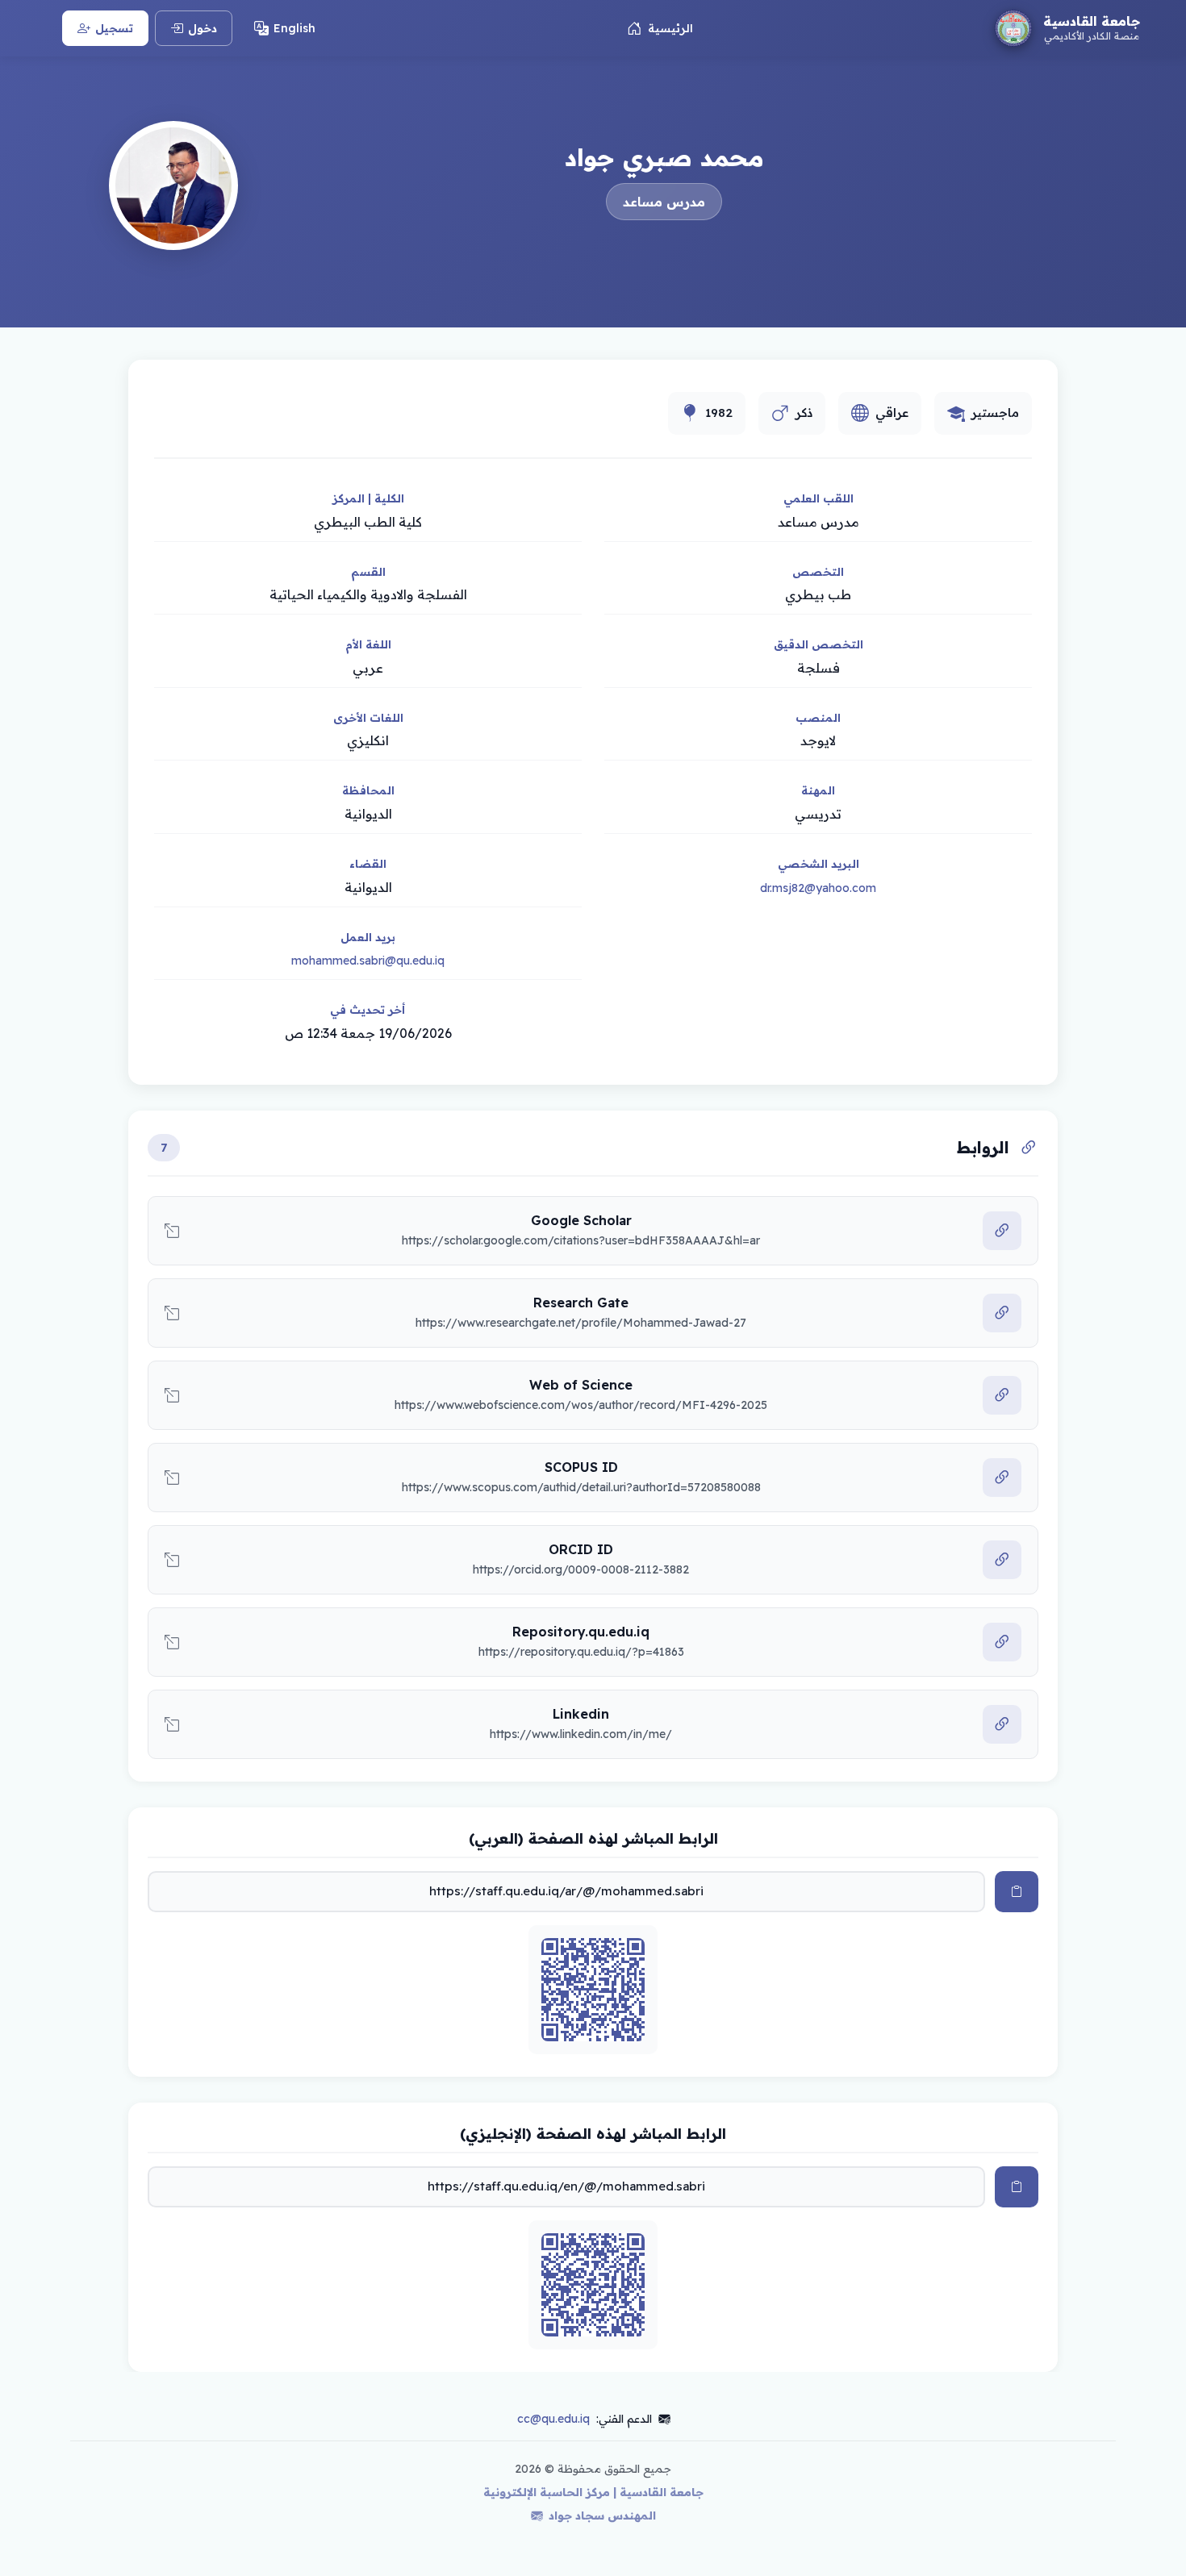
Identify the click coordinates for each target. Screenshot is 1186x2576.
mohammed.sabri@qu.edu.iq (368, 961)
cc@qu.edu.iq (553, 2419)
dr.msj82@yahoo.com (818, 888)
